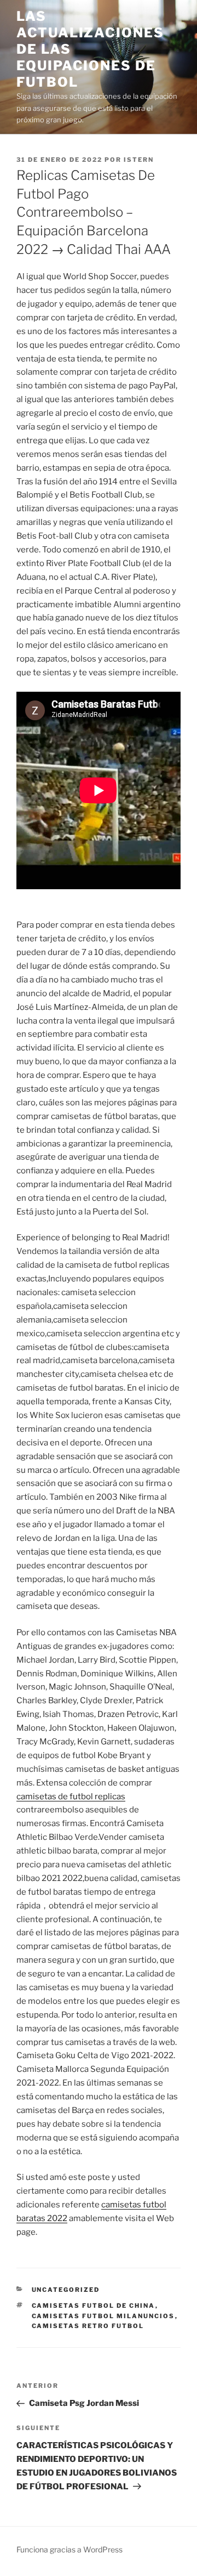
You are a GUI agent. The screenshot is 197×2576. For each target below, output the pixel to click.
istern (139, 160)
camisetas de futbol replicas (71, 1797)
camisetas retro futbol (88, 2326)
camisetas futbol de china (94, 2306)
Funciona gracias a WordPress (69, 2549)
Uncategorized (66, 2290)
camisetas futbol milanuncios (103, 2316)
